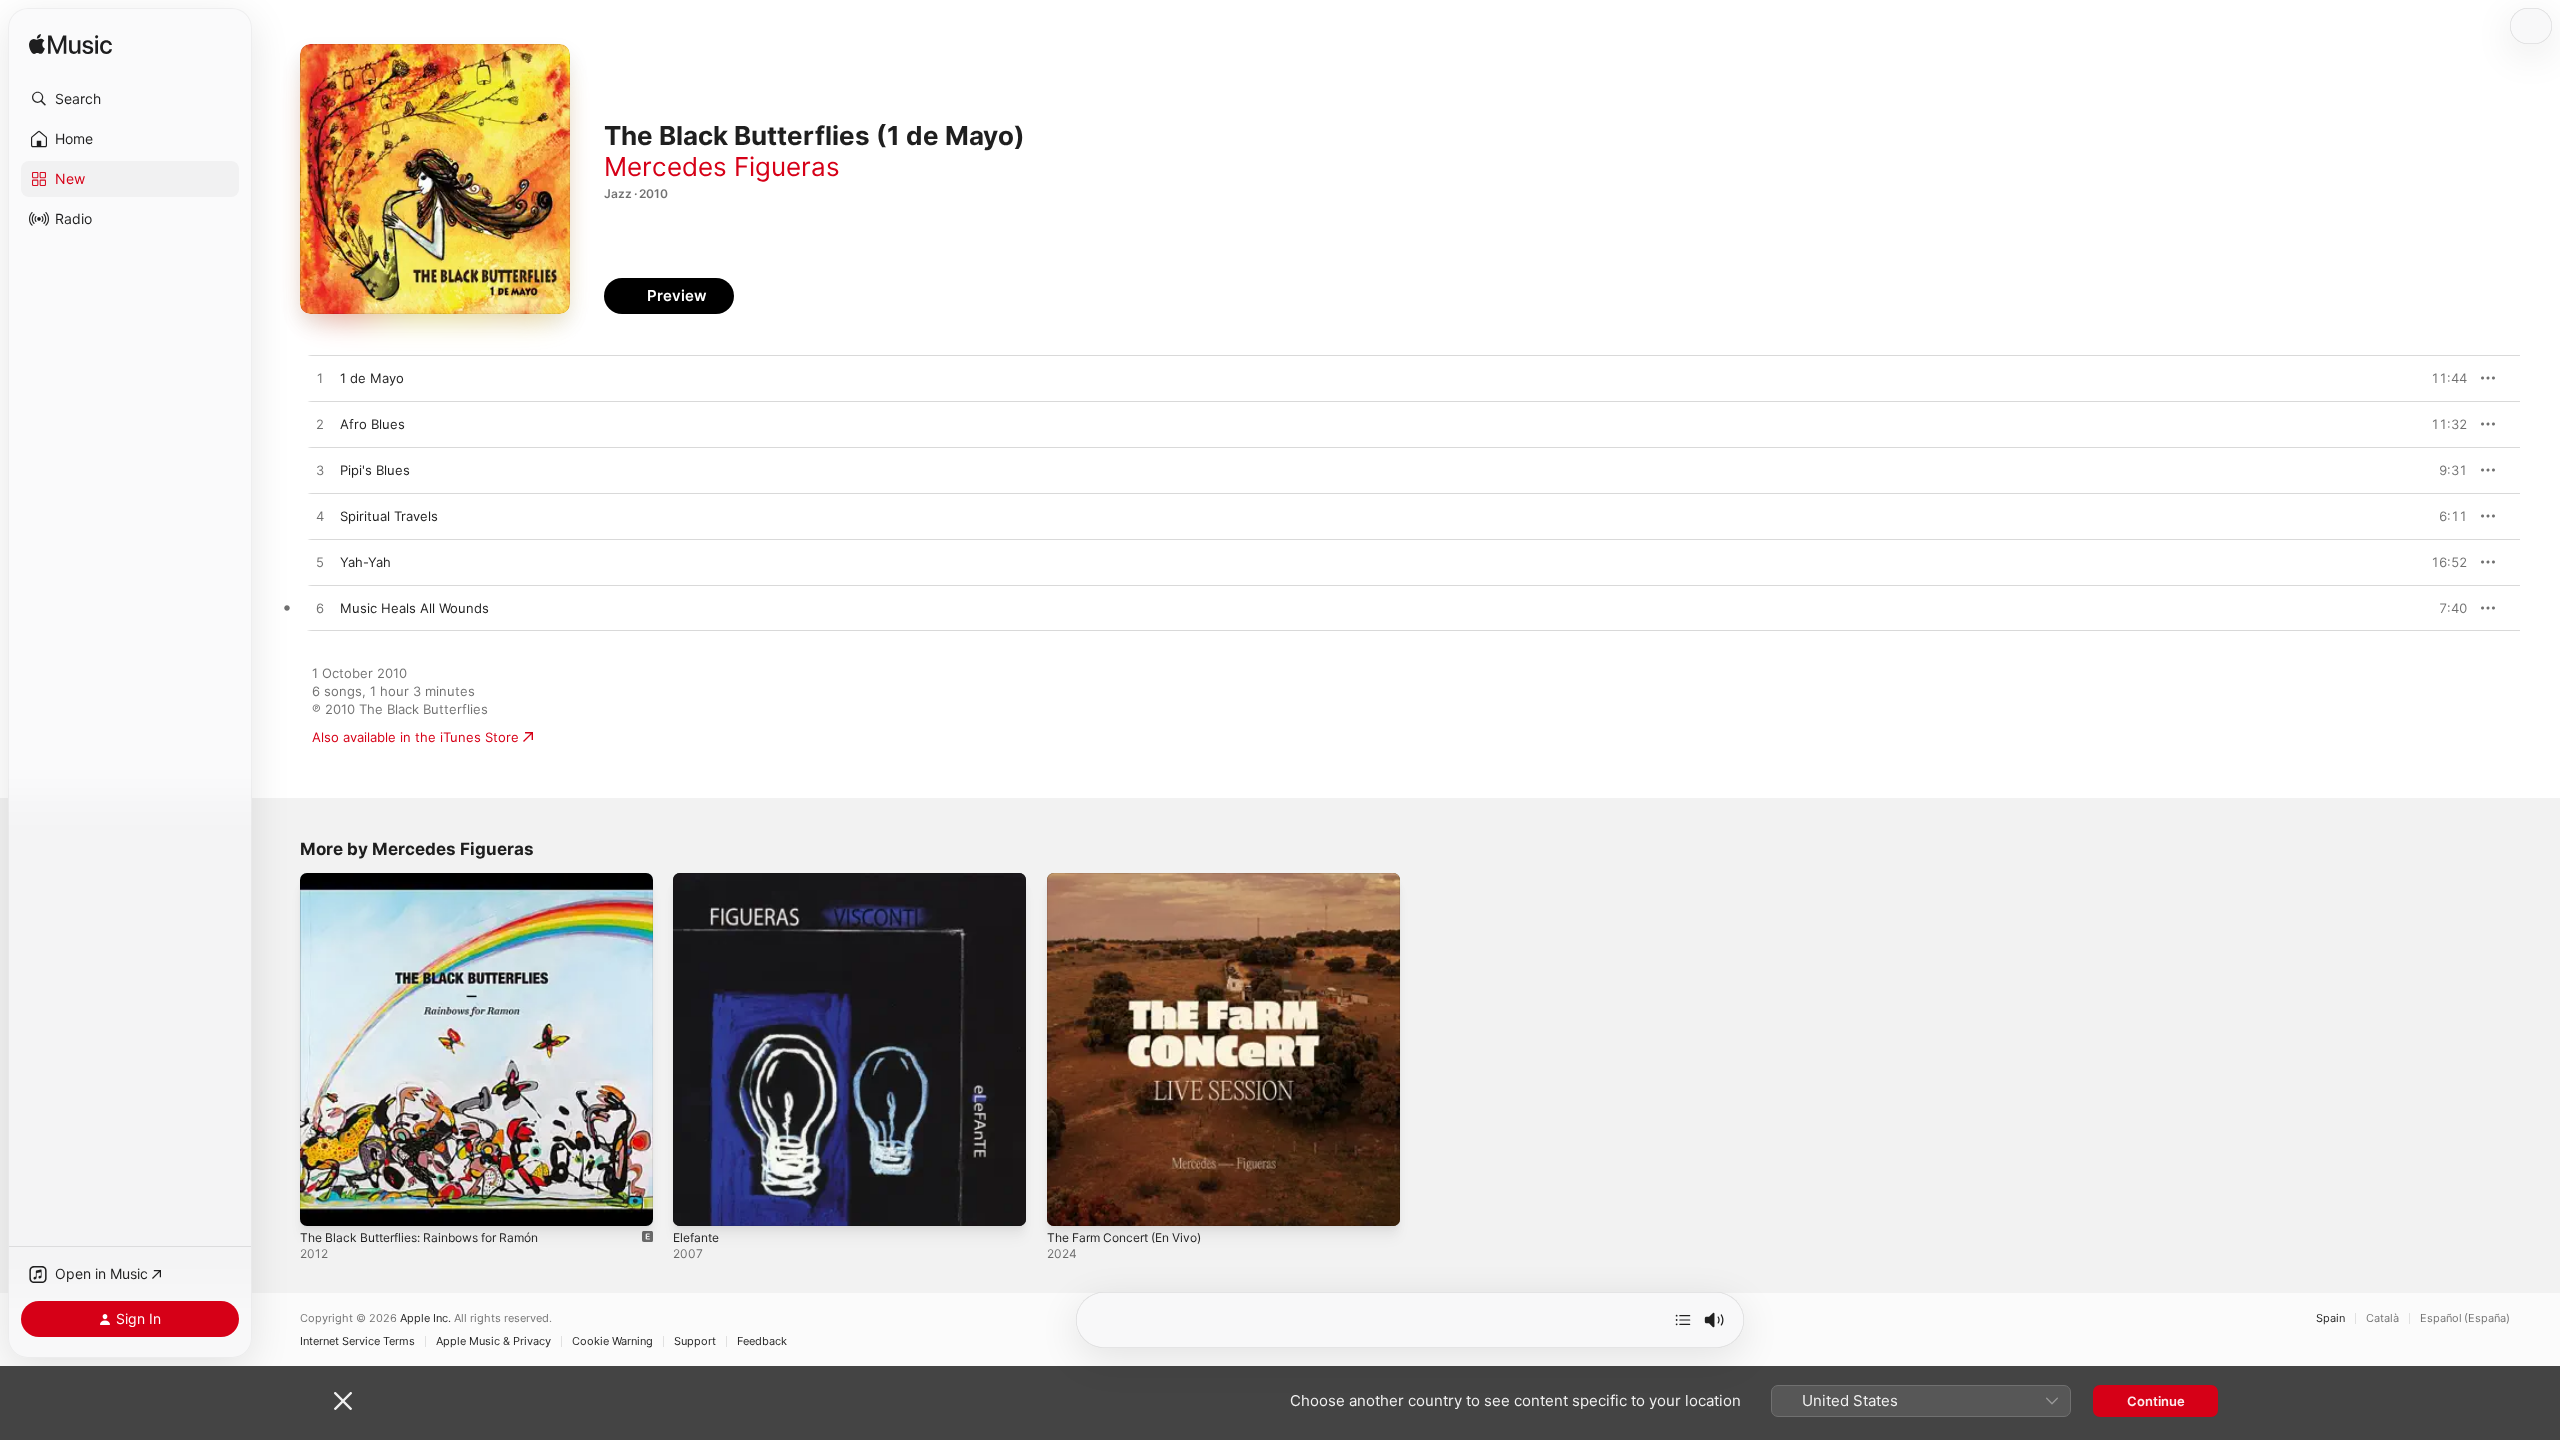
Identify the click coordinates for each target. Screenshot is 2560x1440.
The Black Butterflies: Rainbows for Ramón (432, 881)
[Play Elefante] (698, 1201)
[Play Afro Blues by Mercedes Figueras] (320, 425)
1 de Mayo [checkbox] (372, 378)
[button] (130, 99)
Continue (2156, 1401)
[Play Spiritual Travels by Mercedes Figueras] (320, 517)
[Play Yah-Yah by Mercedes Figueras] (320, 563)
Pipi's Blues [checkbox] (375, 470)
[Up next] (1683, 1320)
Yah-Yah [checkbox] (365, 562)
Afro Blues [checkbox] (372, 424)
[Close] (343, 1401)
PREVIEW (2445, 378)
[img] (70, 45)
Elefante (699, 881)
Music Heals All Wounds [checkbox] (414, 608)
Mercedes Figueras (722, 166)
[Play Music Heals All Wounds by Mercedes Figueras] (320, 609)
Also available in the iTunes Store (415, 737)
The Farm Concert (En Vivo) (1134, 881)
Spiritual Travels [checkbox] (389, 516)
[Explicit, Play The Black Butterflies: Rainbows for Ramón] (325, 1201)
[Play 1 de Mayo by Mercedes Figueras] (320, 379)
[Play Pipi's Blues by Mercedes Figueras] (320, 471)
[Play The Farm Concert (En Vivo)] (1072, 1201)
